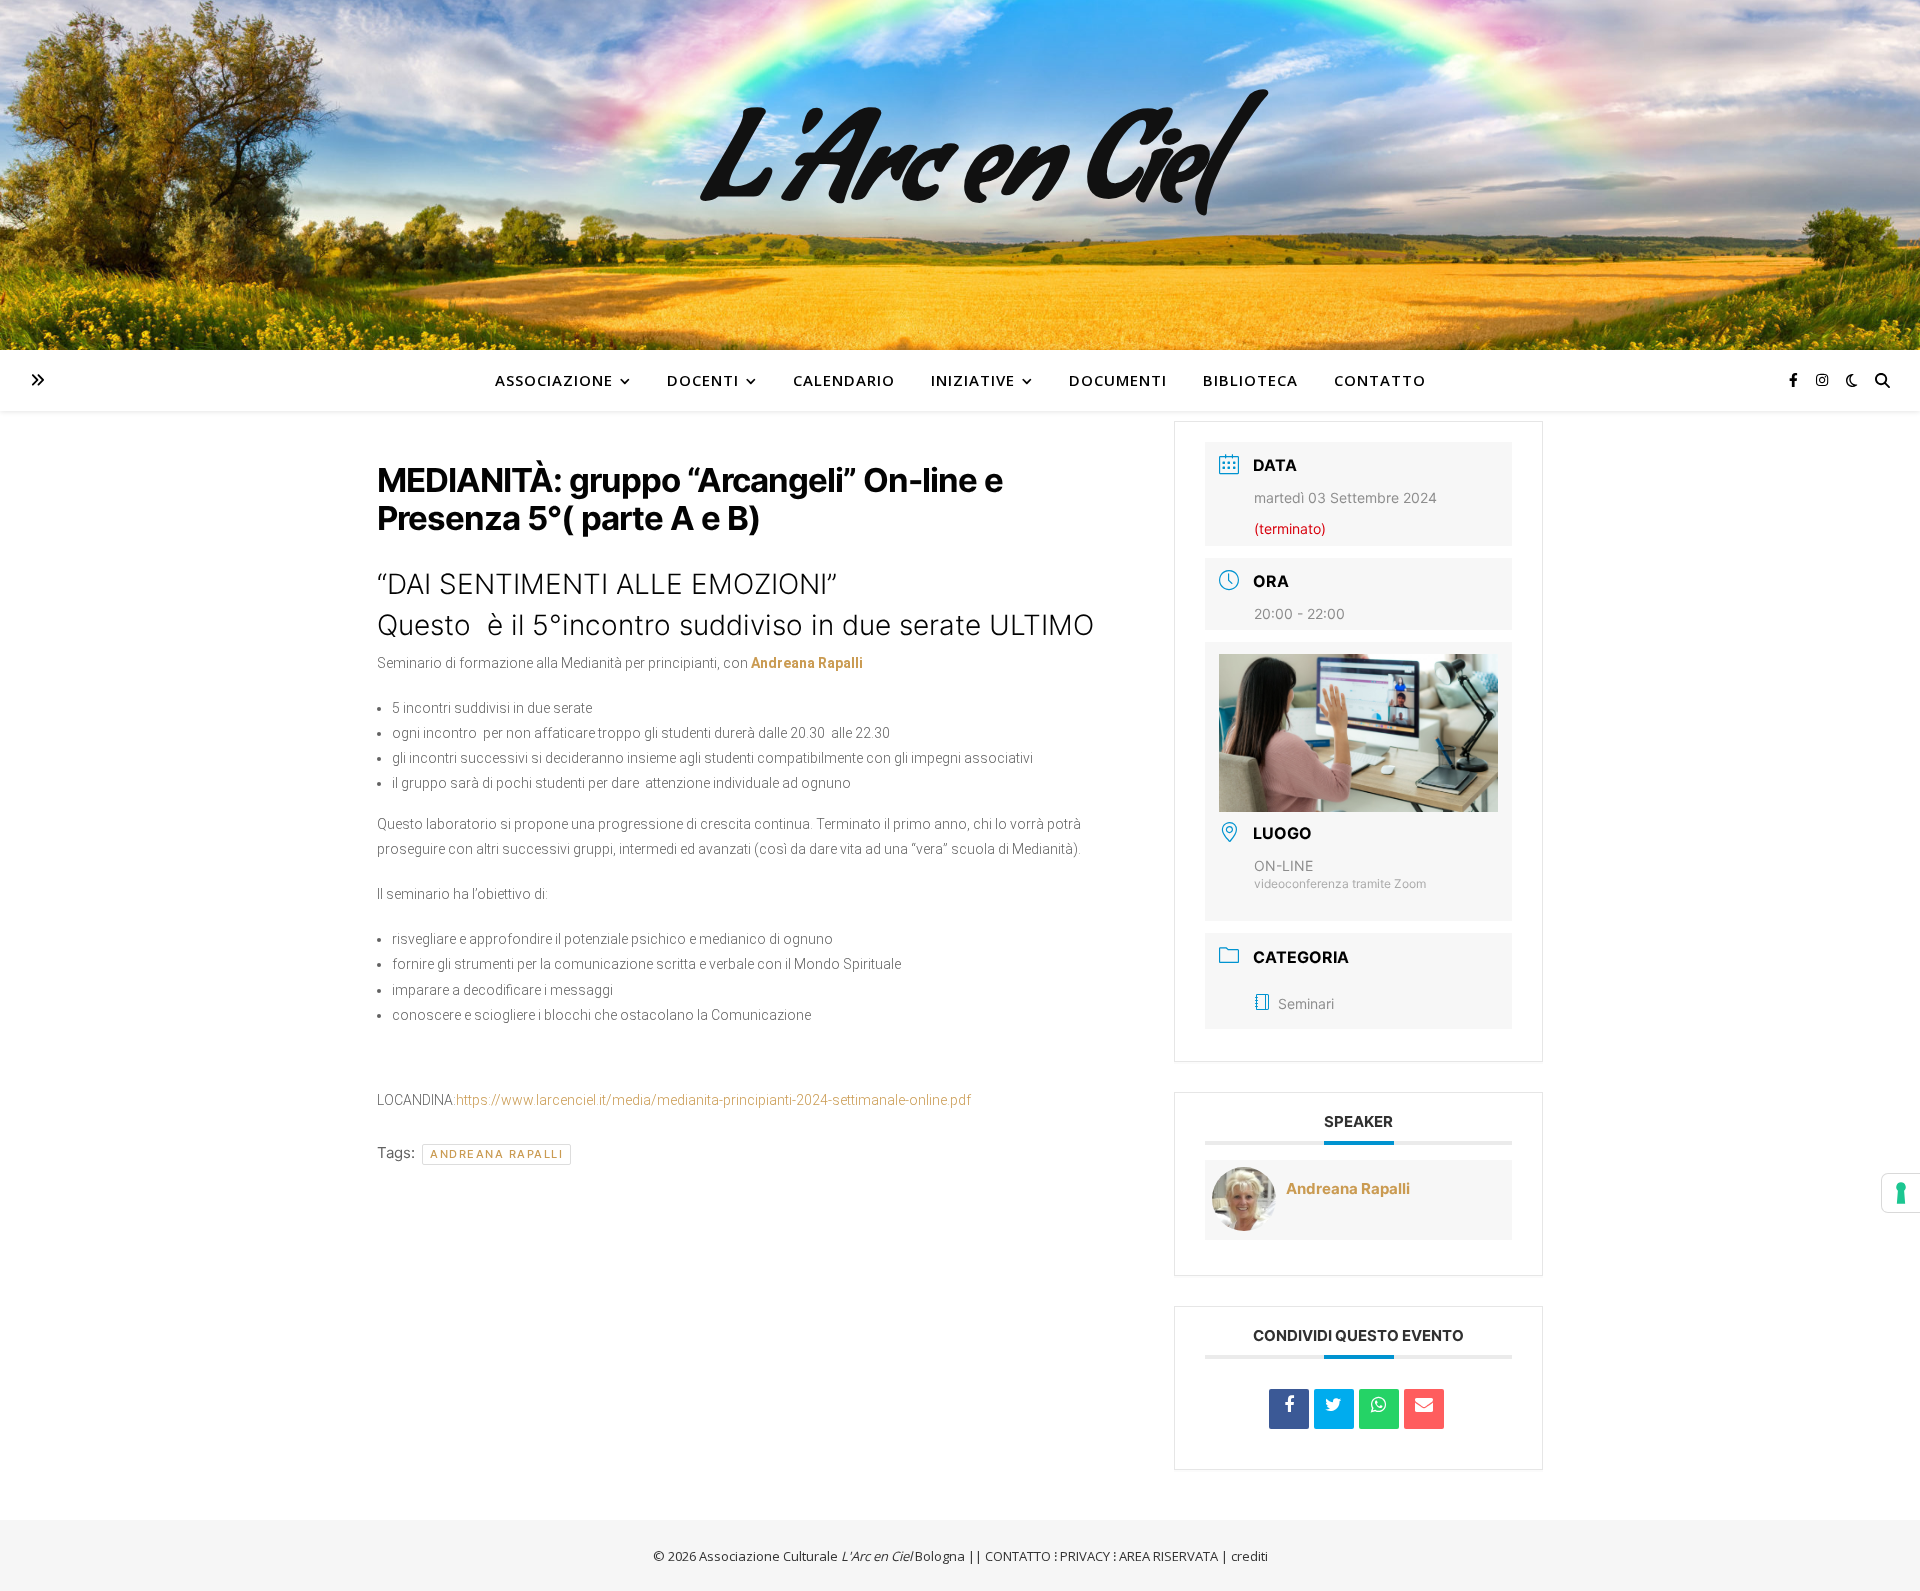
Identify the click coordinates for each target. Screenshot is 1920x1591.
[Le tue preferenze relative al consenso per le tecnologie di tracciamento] (1901, 1193)
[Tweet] (1334, 1409)
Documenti (1118, 380)
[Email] (1424, 1409)
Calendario (844, 380)
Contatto (1380, 380)
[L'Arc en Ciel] (960, 175)
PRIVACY (1085, 1556)
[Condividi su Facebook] (1289, 1409)
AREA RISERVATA (1168, 1556)
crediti (1249, 1556)
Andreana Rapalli (496, 1154)
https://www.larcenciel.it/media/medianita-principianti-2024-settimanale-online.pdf (713, 1100)
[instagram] (1822, 379)
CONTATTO (1018, 1556)
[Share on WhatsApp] (1379, 1409)
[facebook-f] (1795, 379)
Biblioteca (1250, 380)
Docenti (703, 380)
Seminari (1306, 1003)
